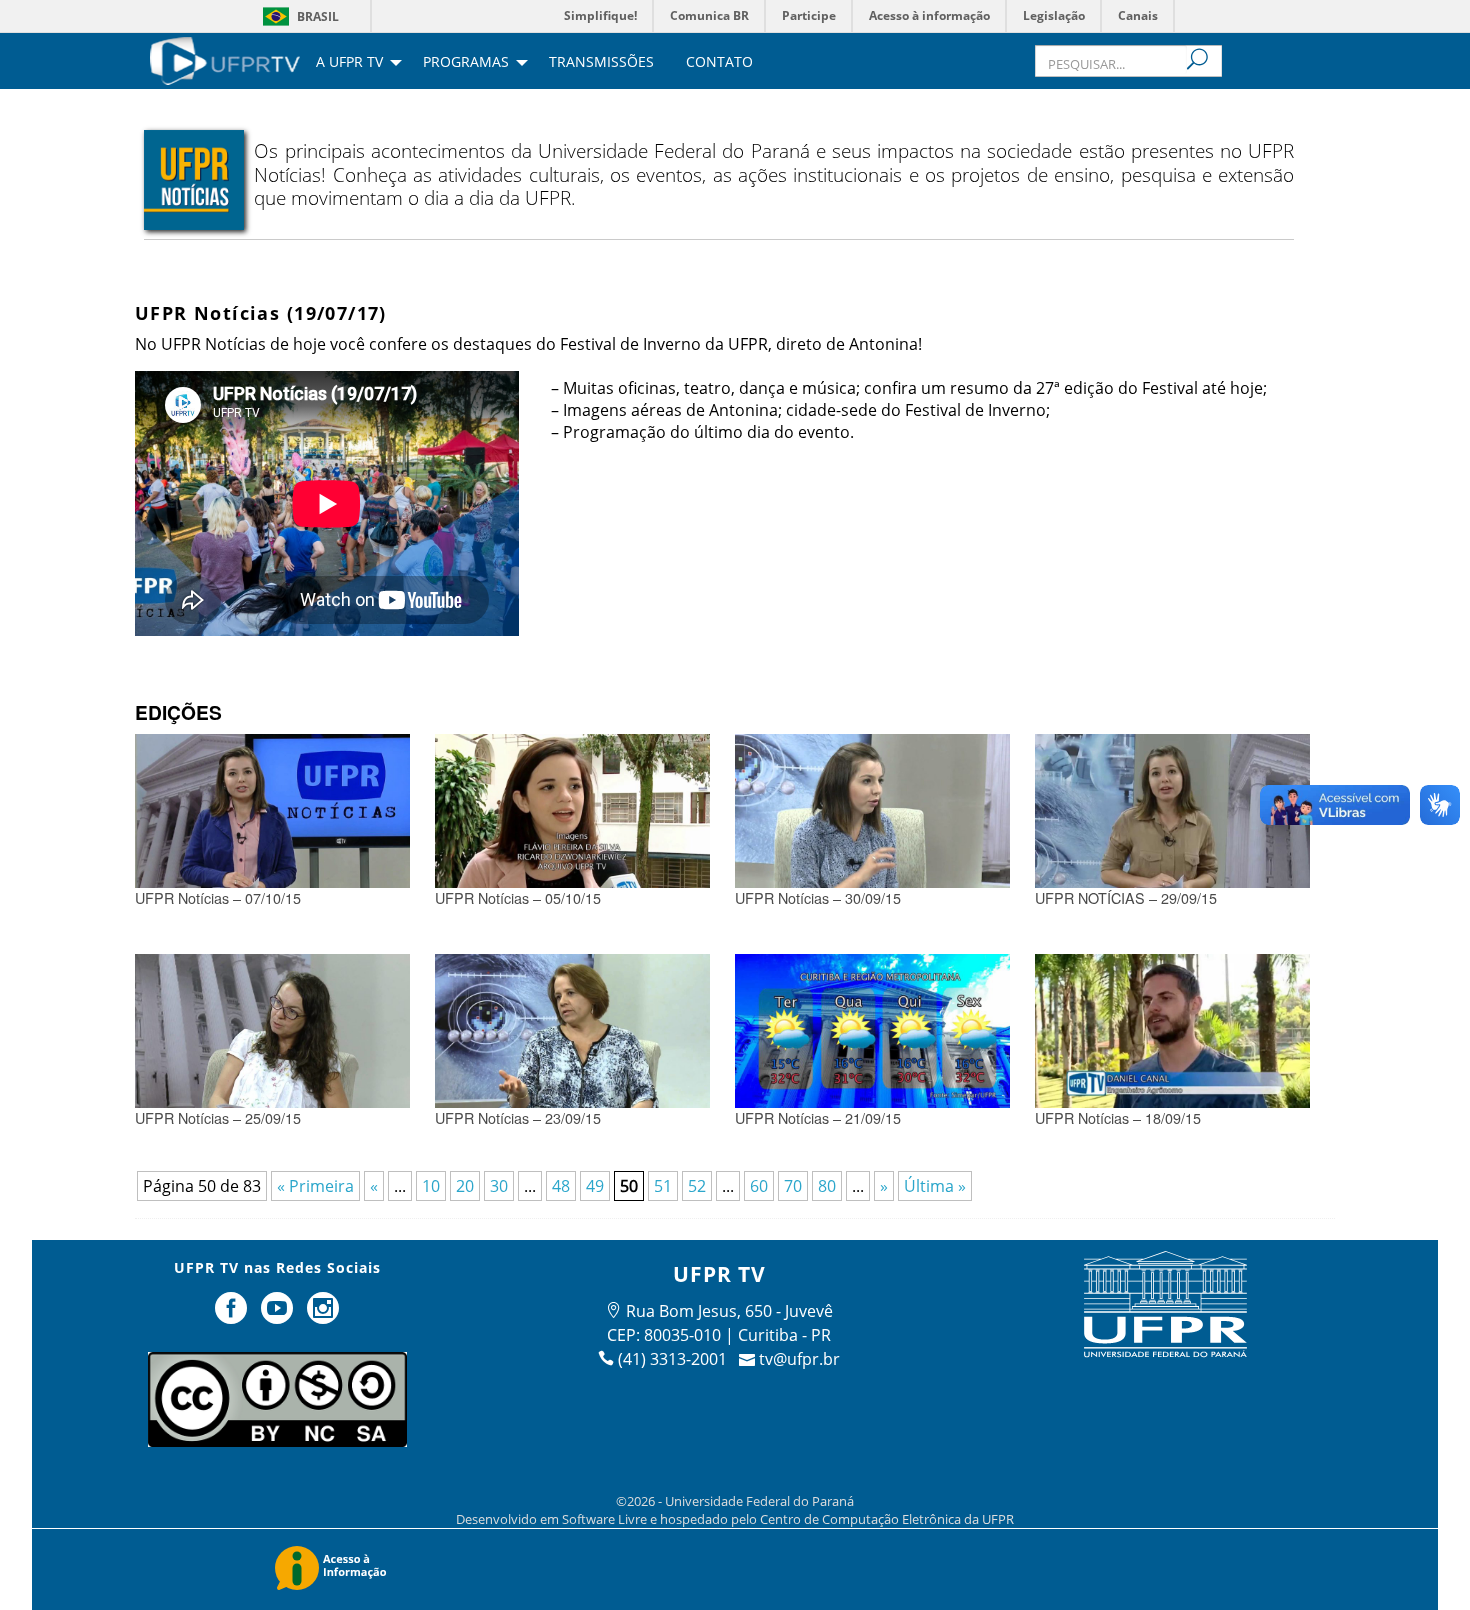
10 (431, 1186)
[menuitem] (225, 59)
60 (759, 1186)
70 (793, 1186)
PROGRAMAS (466, 63)
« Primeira (315, 1186)
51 (663, 1186)
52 (697, 1186)
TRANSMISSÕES (601, 63)
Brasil (318, 16)
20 (465, 1186)
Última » (935, 1186)
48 (561, 1186)
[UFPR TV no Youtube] (279, 1316)
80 (827, 1186)
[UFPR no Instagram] (323, 1316)
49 (595, 1186)
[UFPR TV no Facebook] (234, 1316)
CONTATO (719, 63)
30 (499, 1186)
